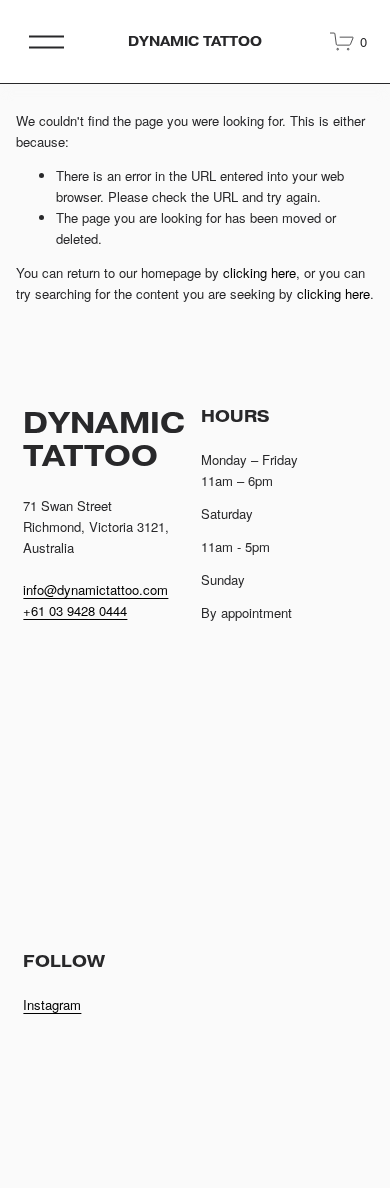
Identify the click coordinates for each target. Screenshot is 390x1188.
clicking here (259, 272)
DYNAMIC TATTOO (195, 41)
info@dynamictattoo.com (95, 589)
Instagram (52, 1004)
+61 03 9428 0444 (75, 610)
